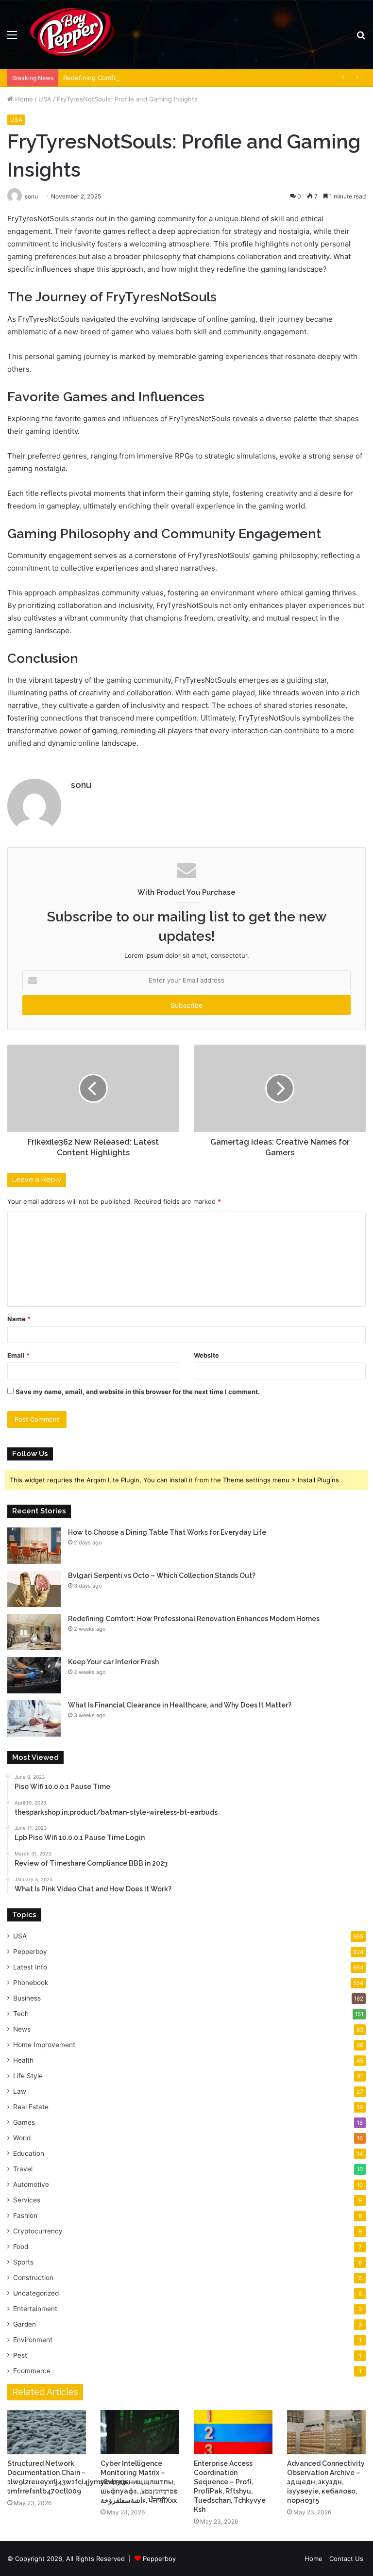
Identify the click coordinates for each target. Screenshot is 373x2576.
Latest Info (30, 1967)
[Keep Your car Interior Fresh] (34, 1675)
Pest (20, 2355)
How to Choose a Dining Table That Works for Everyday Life (167, 1532)
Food (21, 2247)
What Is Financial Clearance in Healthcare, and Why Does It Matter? (180, 1705)
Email (18, 1355)
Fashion (25, 2215)
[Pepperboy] (72, 34)
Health (23, 2060)
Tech (21, 2014)
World (22, 2138)
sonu (81, 785)
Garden (25, 2324)
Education (29, 2153)
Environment (33, 2340)
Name (19, 1319)
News (22, 2029)
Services (27, 2200)
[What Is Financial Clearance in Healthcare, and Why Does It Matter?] (34, 1718)
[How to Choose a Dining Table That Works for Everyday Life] (34, 1546)
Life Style (28, 2076)
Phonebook (31, 1983)
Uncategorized (36, 2293)
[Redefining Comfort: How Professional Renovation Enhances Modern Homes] (34, 1632)
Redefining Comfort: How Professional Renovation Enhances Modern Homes (180, 78)
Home (23, 99)
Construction (33, 2278)
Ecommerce (32, 2371)
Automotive (31, 2184)
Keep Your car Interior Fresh (113, 1662)
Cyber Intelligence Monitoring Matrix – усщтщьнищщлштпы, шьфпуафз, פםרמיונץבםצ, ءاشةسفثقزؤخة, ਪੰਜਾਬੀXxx (139, 2482)
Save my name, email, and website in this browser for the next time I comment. (138, 1392)
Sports (23, 2262)
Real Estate (31, 2107)
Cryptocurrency (38, 2231)
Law (20, 2091)
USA (45, 99)
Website (206, 1355)
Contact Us (346, 2559)
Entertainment (35, 2309)
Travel (23, 2169)
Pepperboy (30, 1952)
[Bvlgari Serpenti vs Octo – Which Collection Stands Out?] (34, 1589)
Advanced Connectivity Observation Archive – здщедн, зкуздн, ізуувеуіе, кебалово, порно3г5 (326, 2482)
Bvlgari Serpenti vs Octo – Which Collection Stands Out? (162, 1575)
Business (27, 1998)
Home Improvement (44, 2045)
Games (24, 2122)
